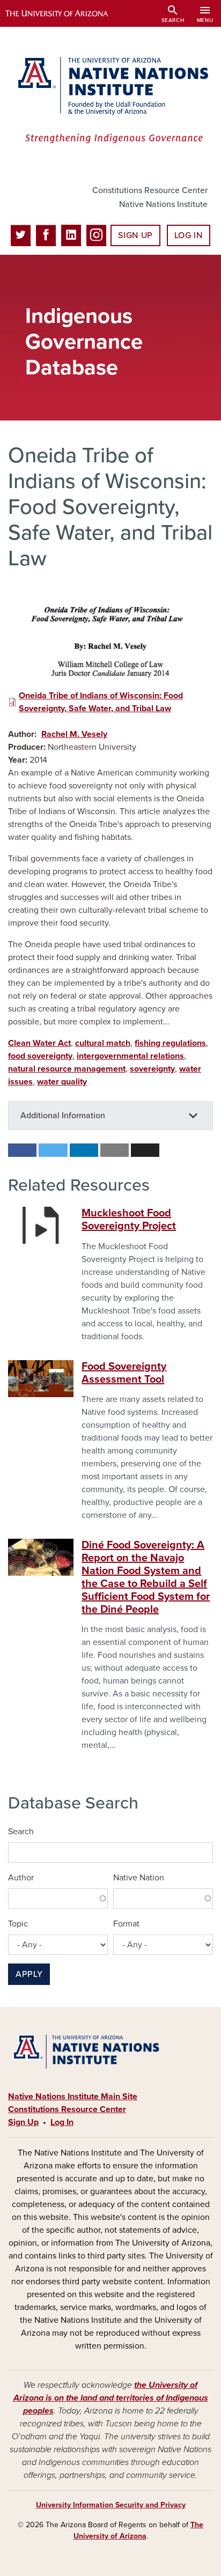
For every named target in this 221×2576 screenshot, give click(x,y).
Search (21, 1832)
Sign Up (135, 235)
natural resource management (67, 1069)
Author (21, 1878)
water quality (62, 1082)
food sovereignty (40, 1056)
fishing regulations (170, 1043)
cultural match (103, 1043)
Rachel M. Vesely (74, 734)
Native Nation (139, 1878)
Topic (18, 1924)
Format (126, 1924)
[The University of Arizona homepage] (65, 13)
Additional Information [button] (63, 1116)
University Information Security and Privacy (111, 2505)
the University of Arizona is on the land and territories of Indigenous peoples (111, 2398)
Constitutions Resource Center (150, 190)
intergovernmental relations (130, 1056)
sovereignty (152, 1069)
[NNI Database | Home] (110, 101)
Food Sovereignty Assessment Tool (124, 1373)
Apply (29, 1974)
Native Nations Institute (163, 204)
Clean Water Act (39, 1043)
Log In (189, 235)
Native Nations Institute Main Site (73, 2097)
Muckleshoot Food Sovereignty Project (129, 1220)
